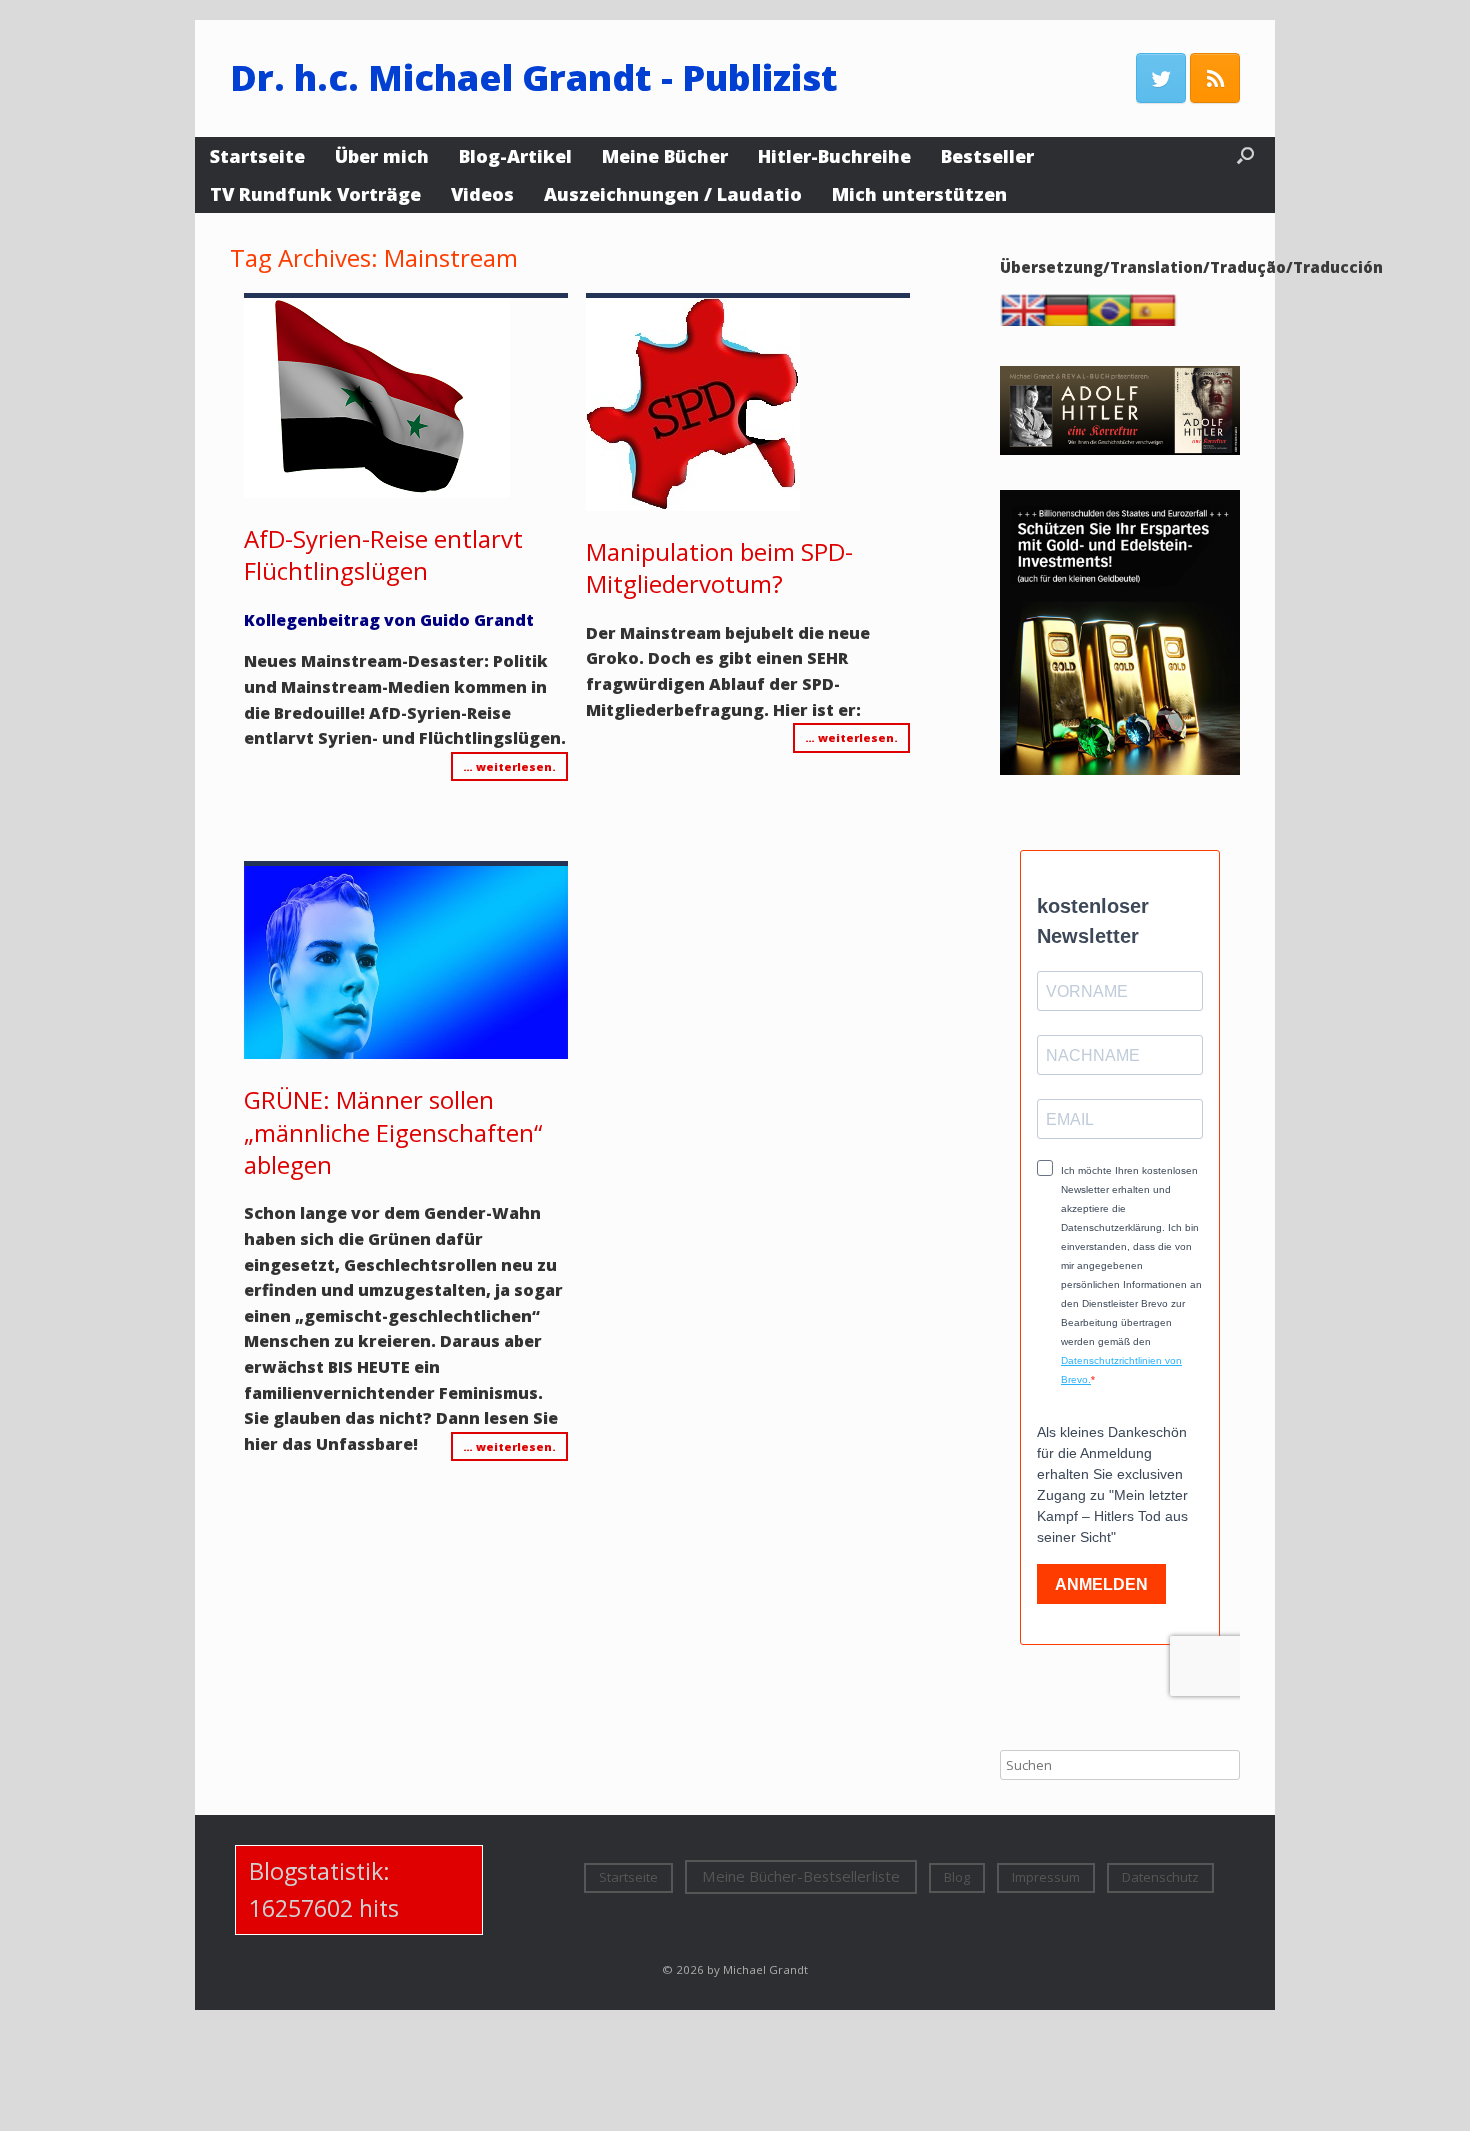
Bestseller (987, 156)
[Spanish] (1157, 321)
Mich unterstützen (919, 194)
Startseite (257, 156)
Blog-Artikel (515, 156)
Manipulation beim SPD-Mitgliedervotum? (719, 567)
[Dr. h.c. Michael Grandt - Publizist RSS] (1215, 78)
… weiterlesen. (509, 766)
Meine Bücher (665, 156)
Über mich (382, 156)
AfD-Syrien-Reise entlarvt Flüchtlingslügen (383, 554)
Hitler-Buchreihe (834, 156)
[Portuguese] (1114, 321)
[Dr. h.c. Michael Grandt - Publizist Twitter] (1161, 78)
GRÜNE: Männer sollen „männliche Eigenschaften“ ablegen (393, 1132)
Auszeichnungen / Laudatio (673, 194)
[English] (1028, 321)
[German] (1071, 321)
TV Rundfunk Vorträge (315, 194)
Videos (482, 194)
